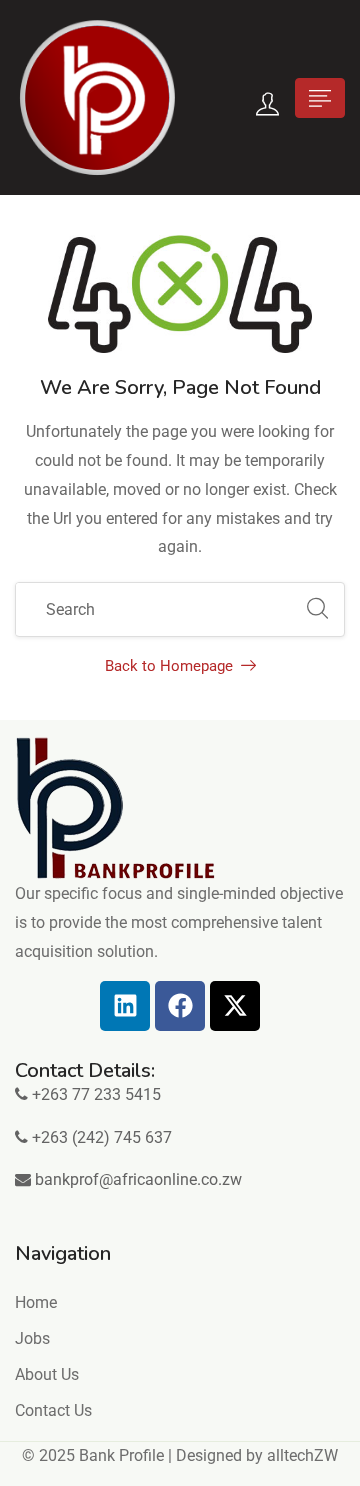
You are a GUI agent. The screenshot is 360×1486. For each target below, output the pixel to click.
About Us (47, 1374)
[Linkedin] (125, 1006)
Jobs (32, 1338)
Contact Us (53, 1410)
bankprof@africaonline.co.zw (138, 1179)
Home (36, 1302)
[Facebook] (180, 1006)
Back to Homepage (169, 666)
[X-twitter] (235, 1006)
